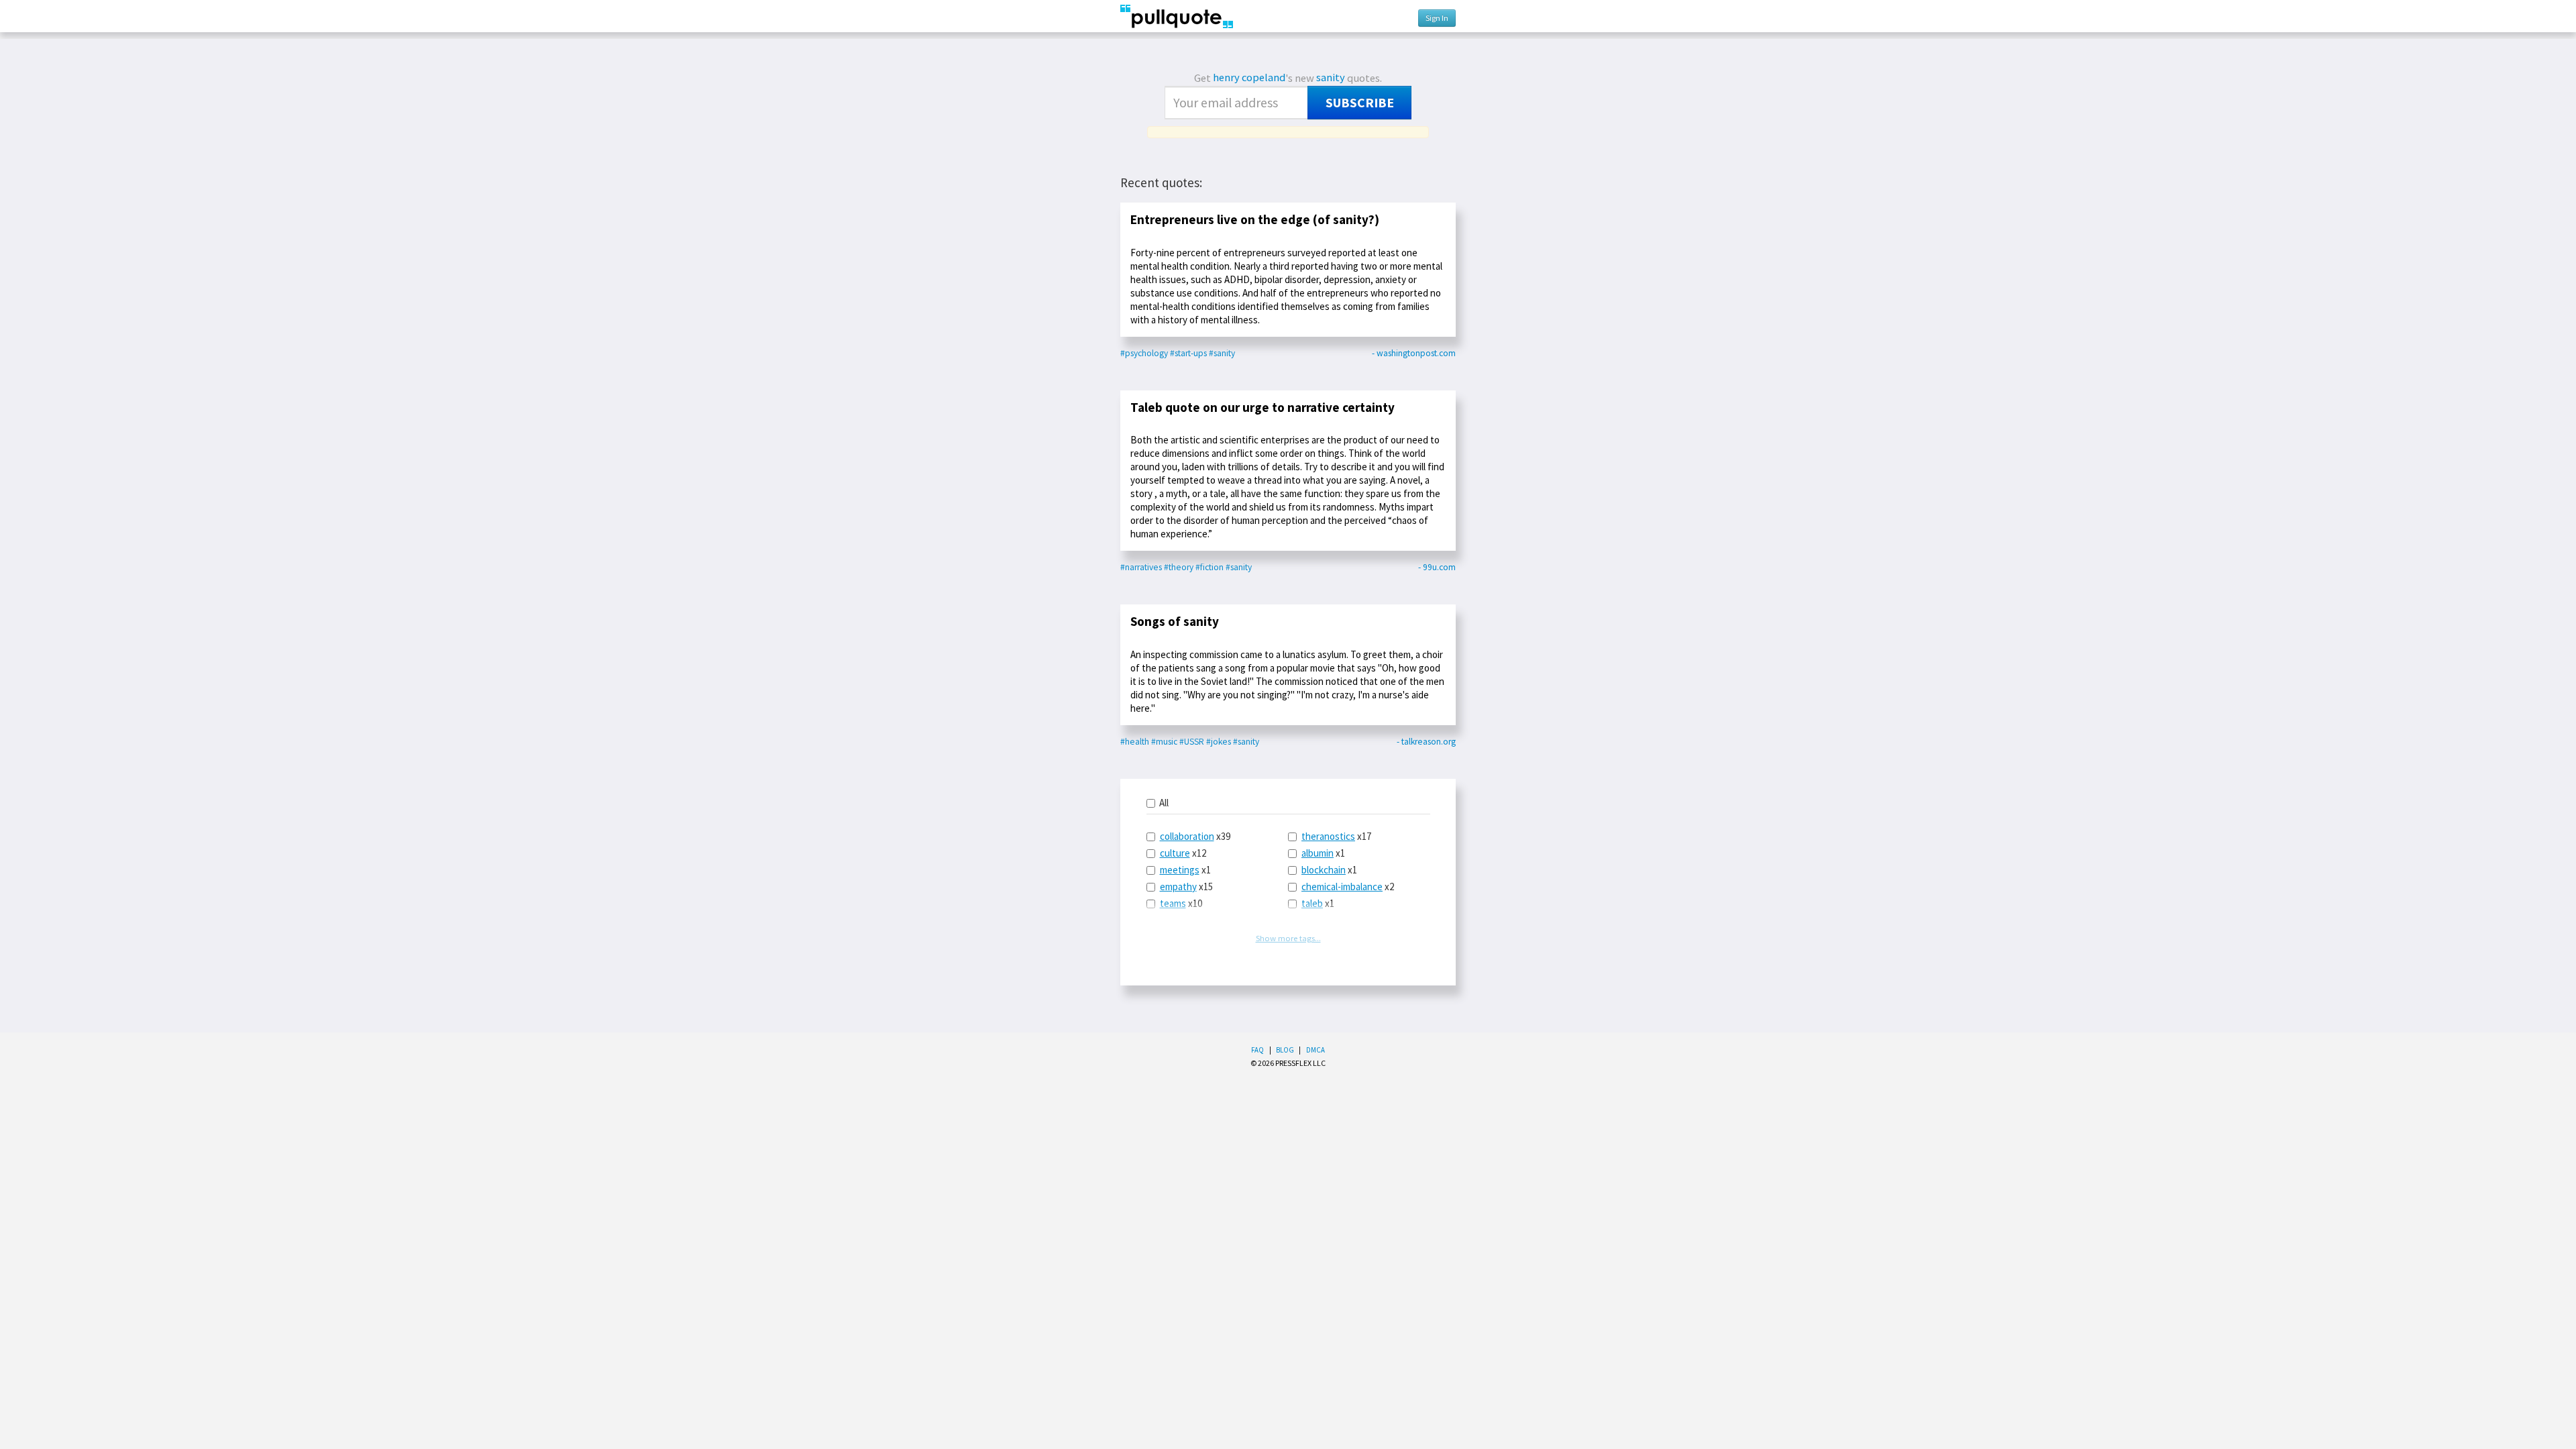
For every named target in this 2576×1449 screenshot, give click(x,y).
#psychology (1144, 353)
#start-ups (1188, 353)
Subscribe (1360, 103)
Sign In (1437, 18)
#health (1135, 742)
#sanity (1222, 353)
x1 (1185, 870)
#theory (1179, 567)
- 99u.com (1437, 567)
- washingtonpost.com (1414, 353)
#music (1164, 742)
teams (1173, 903)
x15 (1186, 887)
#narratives (1141, 567)
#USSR (1192, 742)
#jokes (1219, 742)
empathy (1178, 887)
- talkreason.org (1426, 742)
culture (1175, 853)
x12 (1183, 853)
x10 (1181, 903)
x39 (1195, 836)
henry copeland (1249, 77)
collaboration (1187, 836)
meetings (1180, 870)
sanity (1331, 77)
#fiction (1210, 567)
